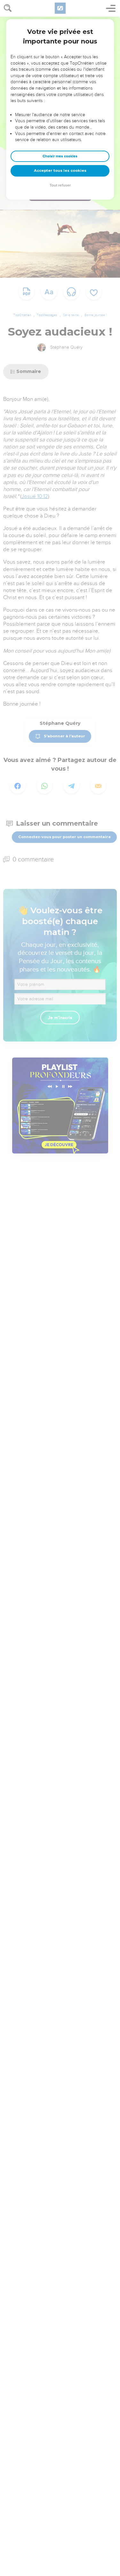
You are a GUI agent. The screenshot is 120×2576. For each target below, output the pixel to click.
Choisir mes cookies (60, 156)
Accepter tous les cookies (60, 170)
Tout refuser (60, 185)
